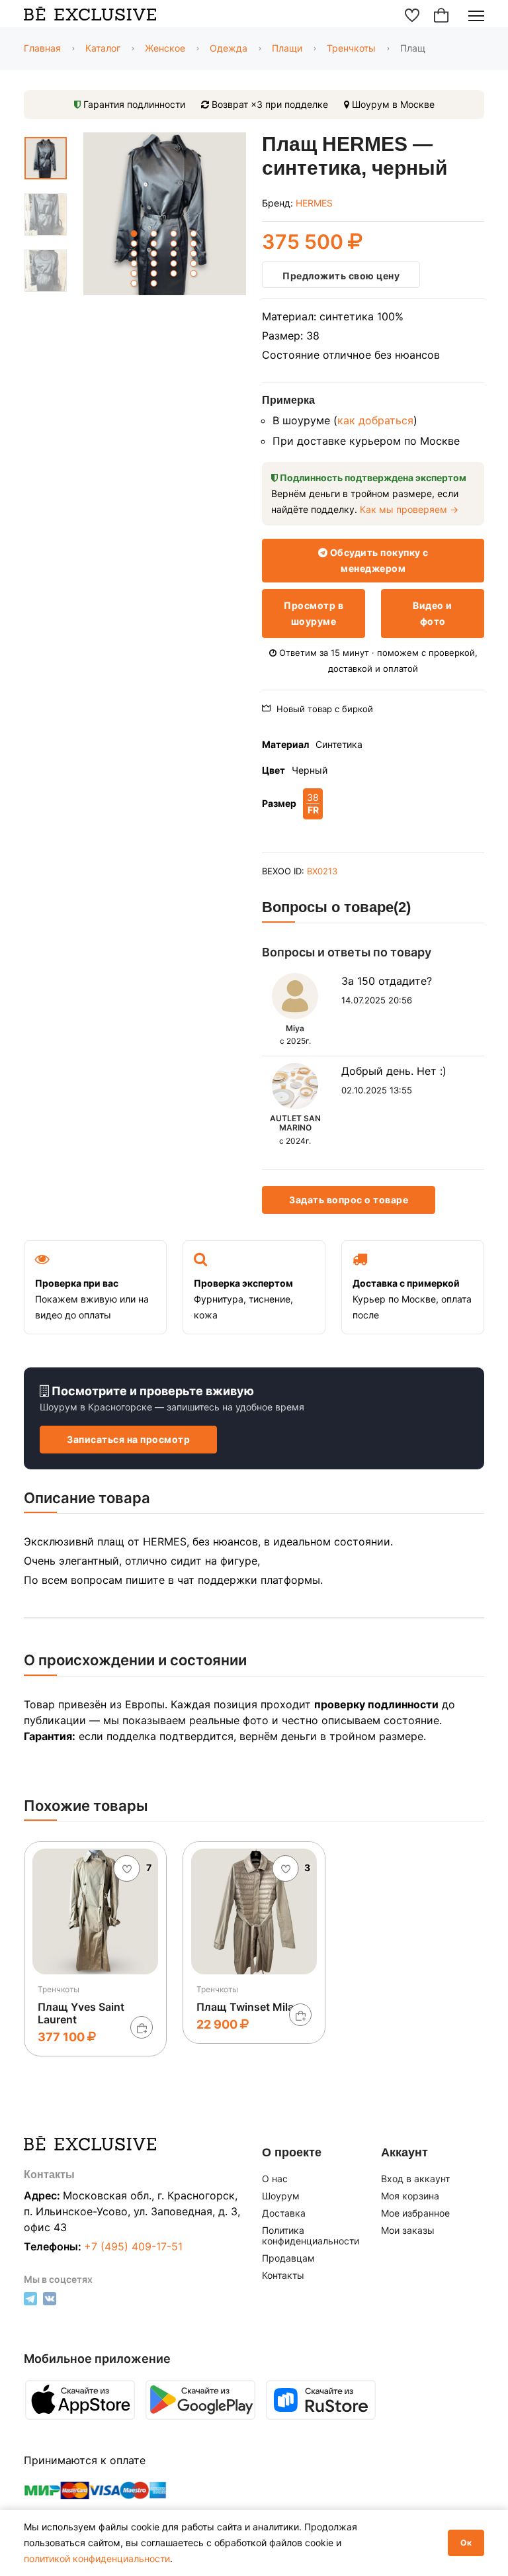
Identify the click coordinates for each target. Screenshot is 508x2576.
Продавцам (288, 2258)
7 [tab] (174, 244)
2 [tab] (154, 234)
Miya (295, 1028)
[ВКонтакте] (50, 2302)
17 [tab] (134, 273)
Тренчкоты (351, 48)
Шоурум (281, 2196)
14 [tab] (154, 263)
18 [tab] (154, 273)
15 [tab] (174, 263)
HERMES (314, 203)
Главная (42, 48)
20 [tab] (194, 273)
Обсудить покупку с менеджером (378, 560)
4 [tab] (194, 234)
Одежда (229, 48)
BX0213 (322, 871)
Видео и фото (433, 613)
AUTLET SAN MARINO (295, 1123)
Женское (165, 48)
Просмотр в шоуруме (314, 613)
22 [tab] (154, 283)
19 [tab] (174, 273)
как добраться (375, 420)
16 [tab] (194, 263)
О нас (275, 2179)
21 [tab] (134, 283)
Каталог (103, 48)
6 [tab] (154, 244)
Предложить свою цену (341, 276)
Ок (466, 2543)
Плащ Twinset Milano (252, 2007)
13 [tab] (134, 263)
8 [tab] (194, 244)
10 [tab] (154, 253)
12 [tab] (194, 253)
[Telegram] (30, 2302)
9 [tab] (134, 253)
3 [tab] (174, 234)
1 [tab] (134, 234)
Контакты (283, 2276)
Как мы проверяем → (409, 509)
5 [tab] (134, 244)
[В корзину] (142, 2027)
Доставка (284, 2213)
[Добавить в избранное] (127, 1868)
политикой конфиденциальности (97, 2558)
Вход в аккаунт (415, 2179)
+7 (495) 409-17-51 (133, 2246)
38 (313, 804)
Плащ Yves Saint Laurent (81, 2013)
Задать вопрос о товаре (349, 1200)
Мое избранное (415, 2213)
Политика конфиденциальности (311, 2236)
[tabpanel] (165, 216)
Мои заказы (408, 2231)
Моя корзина (410, 2196)
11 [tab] (174, 253)
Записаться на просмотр (128, 1439)
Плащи (287, 48)
